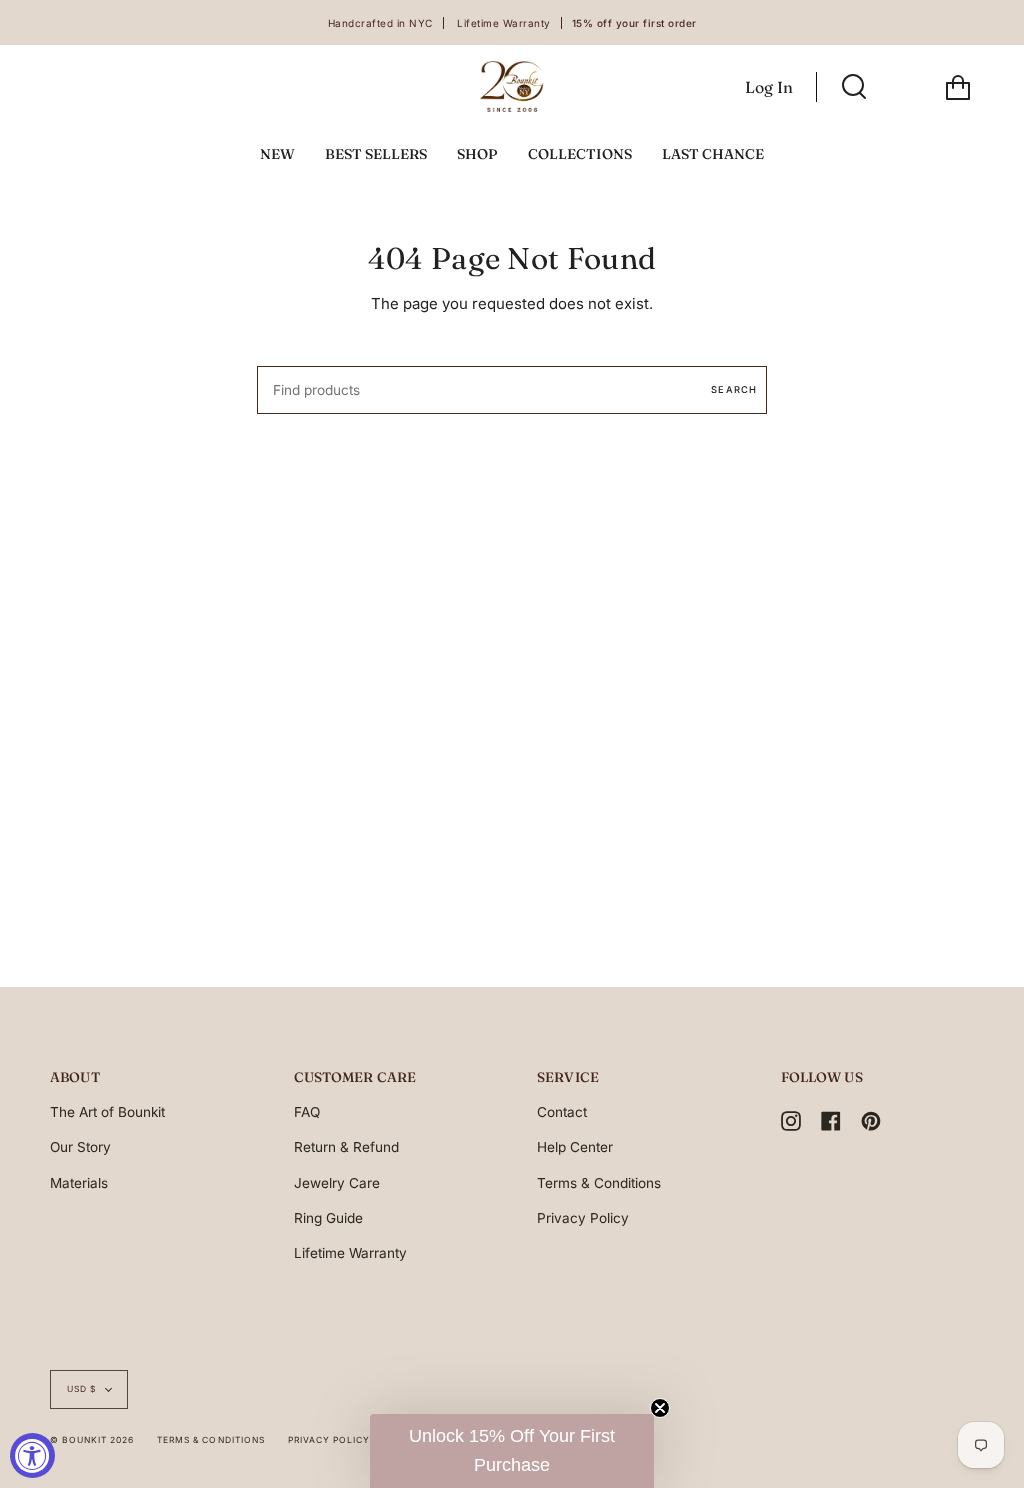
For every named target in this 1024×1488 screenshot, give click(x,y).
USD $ (81, 1389)
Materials (79, 1183)
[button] (512, 1451)
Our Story (80, 1147)
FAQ (307, 1112)
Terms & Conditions (599, 1183)
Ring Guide (328, 1218)
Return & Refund (346, 1147)
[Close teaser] (660, 1408)
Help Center (575, 1147)
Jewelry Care (337, 1183)
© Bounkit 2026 (92, 1440)
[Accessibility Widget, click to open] (32, 1455)
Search (734, 389)
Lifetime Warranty (350, 1253)
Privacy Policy (583, 1218)
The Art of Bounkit (107, 1112)
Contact (562, 1112)
